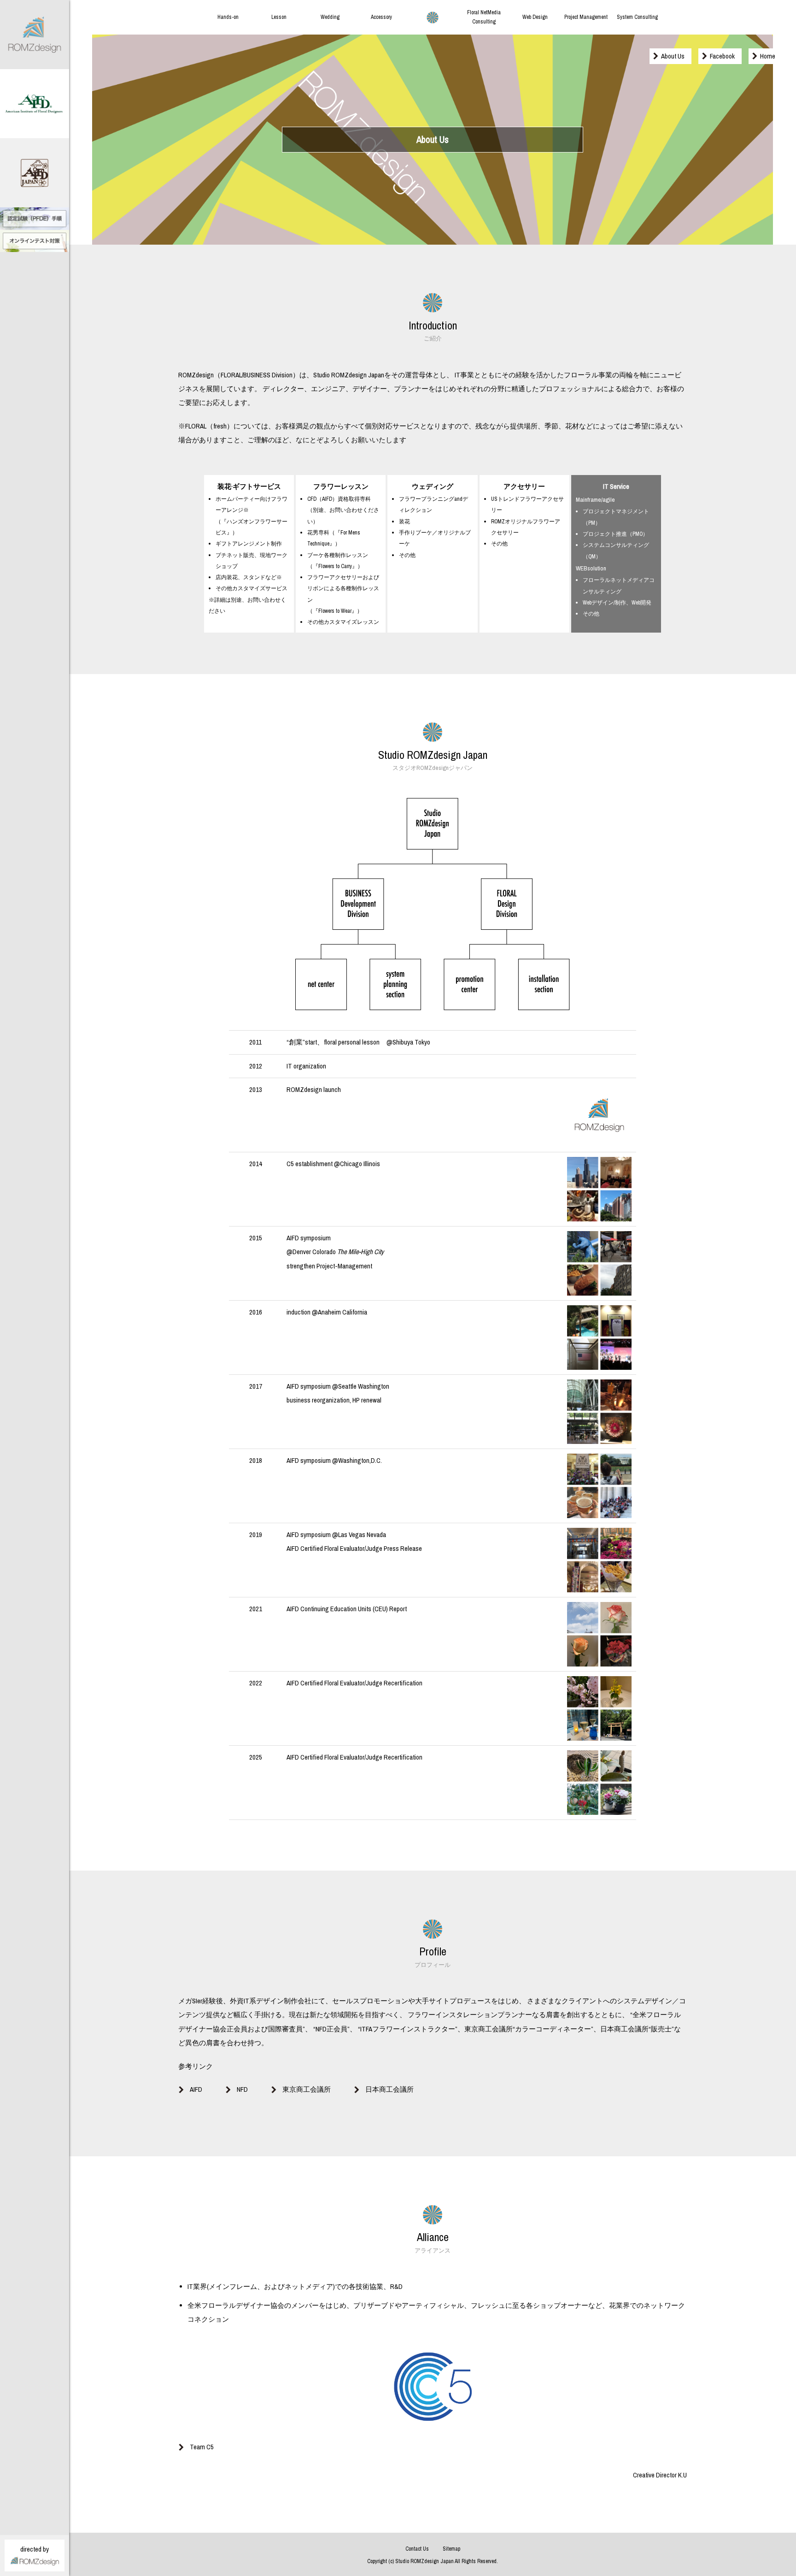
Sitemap (451, 2549)
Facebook (722, 56)
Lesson (279, 17)
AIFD (196, 2089)
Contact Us (417, 2549)
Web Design (535, 17)
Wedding (330, 17)
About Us (673, 56)
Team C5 (202, 2447)
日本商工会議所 (389, 2089)
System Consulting (637, 17)
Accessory (381, 17)
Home (768, 56)
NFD (242, 2089)
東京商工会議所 (307, 2089)
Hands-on (228, 17)
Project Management (586, 17)
